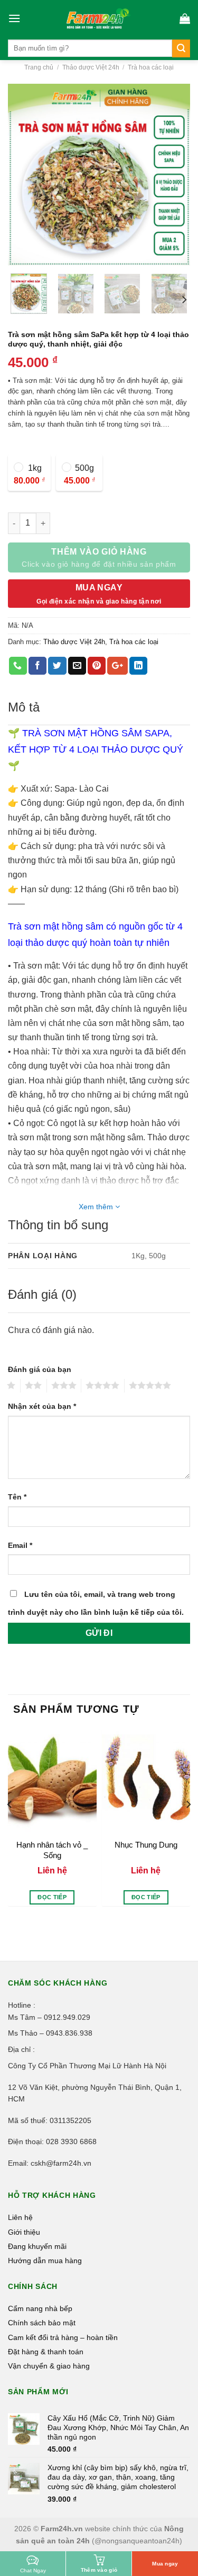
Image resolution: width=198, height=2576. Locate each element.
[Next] (173, 175)
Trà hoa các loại (151, 67)
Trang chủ (39, 67)
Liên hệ (20, 2217)
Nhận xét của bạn (42, 1406)
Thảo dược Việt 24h (91, 67)
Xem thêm (97, 1207)
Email (20, 1545)
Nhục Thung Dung (146, 1845)
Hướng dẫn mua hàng (45, 2261)
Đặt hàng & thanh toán (46, 2352)
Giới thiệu (24, 2232)
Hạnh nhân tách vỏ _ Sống (52, 1850)
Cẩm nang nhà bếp (40, 2308)
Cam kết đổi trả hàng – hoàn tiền (63, 2337)
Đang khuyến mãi (37, 2246)
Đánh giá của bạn (40, 1369)
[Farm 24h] (99, 18)
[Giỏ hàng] (185, 18)
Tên (17, 1497)
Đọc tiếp (52, 1897)
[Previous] (25, 175)
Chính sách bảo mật (42, 2323)
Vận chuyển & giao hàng (49, 2366)
